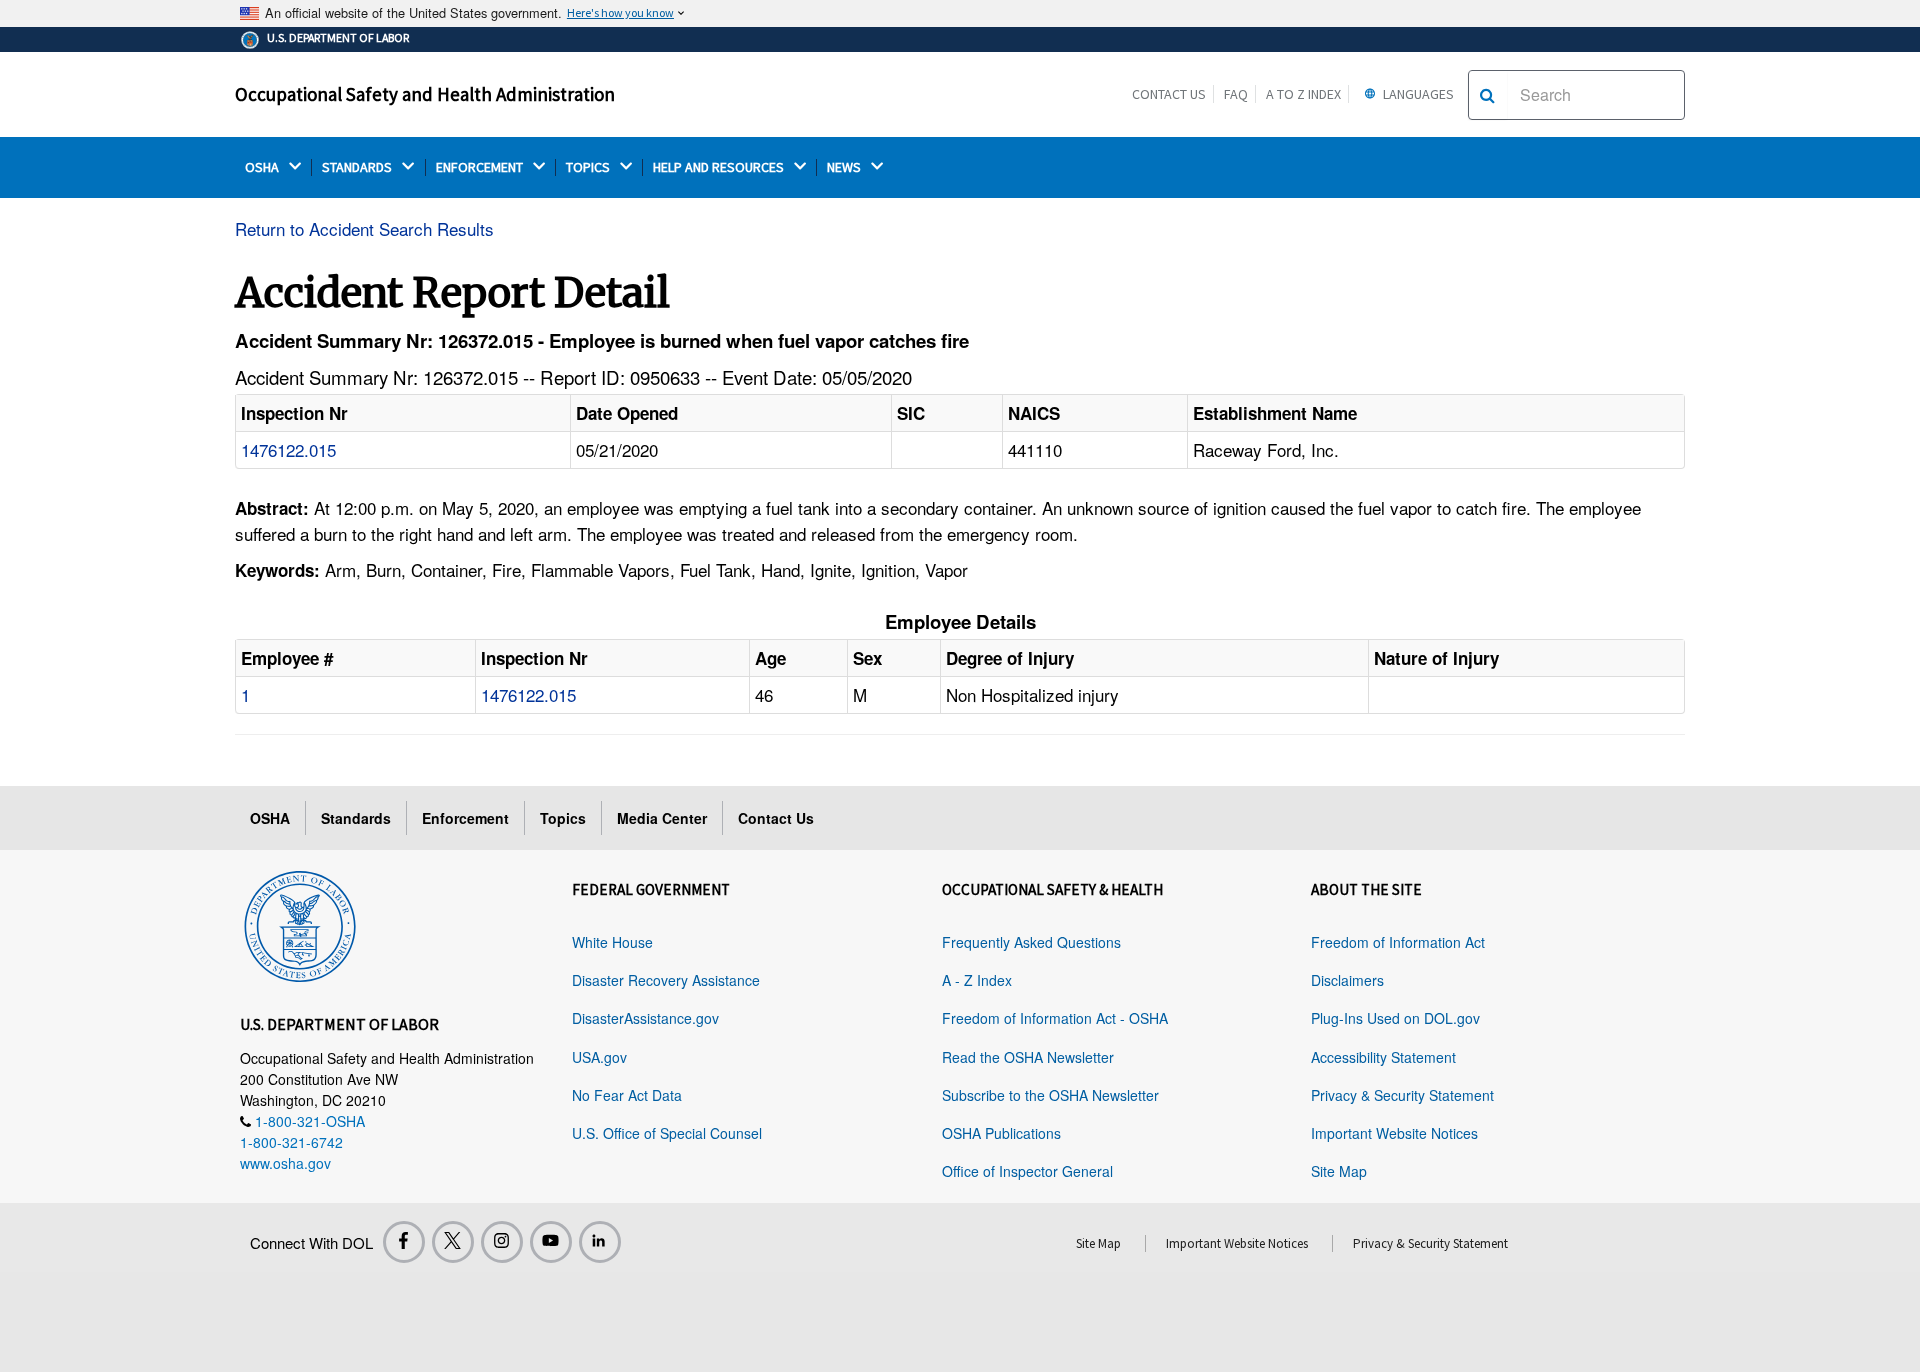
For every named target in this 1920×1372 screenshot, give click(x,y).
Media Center (662, 818)
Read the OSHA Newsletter (1028, 1057)
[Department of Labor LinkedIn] (600, 1242)
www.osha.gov (285, 1163)
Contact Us (1169, 94)
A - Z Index (977, 980)
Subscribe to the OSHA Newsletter (1050, 1095)
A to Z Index (1303, 94)
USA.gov (599, 1057)
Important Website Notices (1394, 1133)
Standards (356, 818)
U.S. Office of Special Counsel (667, 1133)
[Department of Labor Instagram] (502, 1242)
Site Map (1339, 1171)
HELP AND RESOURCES (720, 167)
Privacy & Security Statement (1402, 1095)
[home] (300, 923)
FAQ (1236, 94)
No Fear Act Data (627, 1095)
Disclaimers (1347, 980)
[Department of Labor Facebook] (404, 1242)
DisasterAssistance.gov (645, 1018)
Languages (1417, 94)
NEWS (845, 167)
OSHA (263, 167)
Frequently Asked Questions (1031, 942)
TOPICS (589, 167)
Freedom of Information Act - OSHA (1055, 1018)
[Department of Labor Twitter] (453, 1242)
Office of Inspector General (1027, 1171)
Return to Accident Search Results (364, 228)
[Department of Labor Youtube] (551, 1242)
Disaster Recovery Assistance (666, 980)
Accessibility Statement (1383, 1057)
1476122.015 (288, 449)
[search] (1487, 95)
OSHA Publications (1001, 1133)
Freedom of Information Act (1398, 942)
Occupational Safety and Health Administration (425, 94)
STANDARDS (358, 167)
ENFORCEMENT (481, 167)
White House (612, 942)
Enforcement (465, 818)
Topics (563, 818)
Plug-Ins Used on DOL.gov (1395, 1018)
